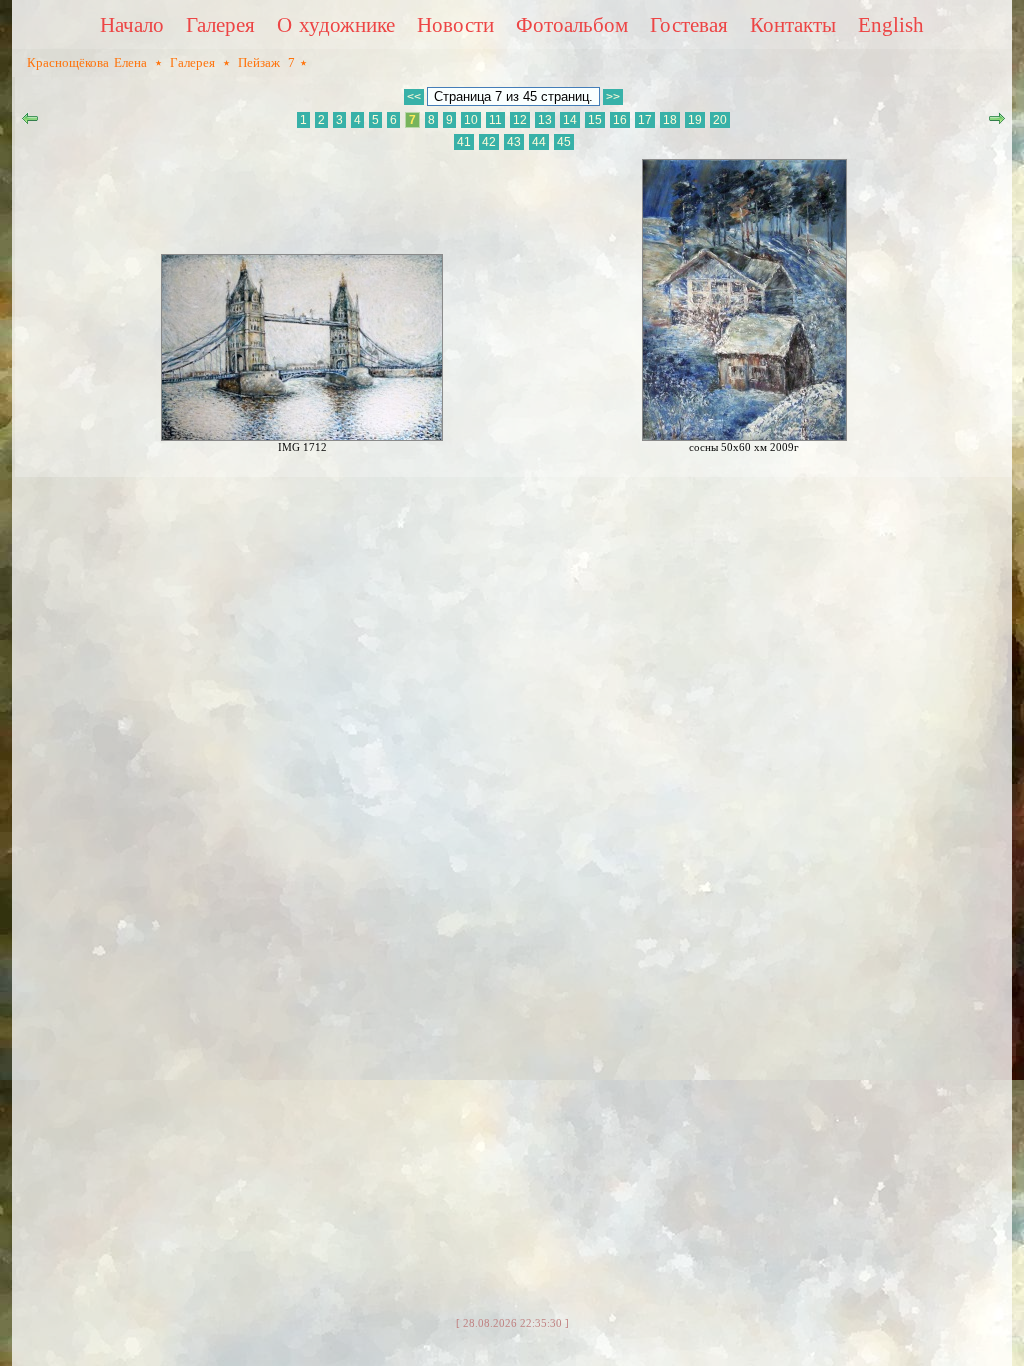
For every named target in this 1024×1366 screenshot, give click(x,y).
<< (414, 97)
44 (539, 142)
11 (495, 120)
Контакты (793, 25)
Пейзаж (259, 62)
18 (670, 120)
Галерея (220, 25)
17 (645, 120)
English (891, 25)
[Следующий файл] (997, 123)
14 (570, 120)
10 (471, 120)
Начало (132, 25)
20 (720, 120)
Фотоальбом (572, 25)
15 (595, 120)
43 (514, 142)
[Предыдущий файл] (30, 123)
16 (620, 120)
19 (695, 120)
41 (464, 142)
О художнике (336, 25)
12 (520, 120)
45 (564, 142)
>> (613, 97)
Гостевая (689, 25)
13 (545, 120)
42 (489, 142)
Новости (455, 25)
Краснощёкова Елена (87, 62)
